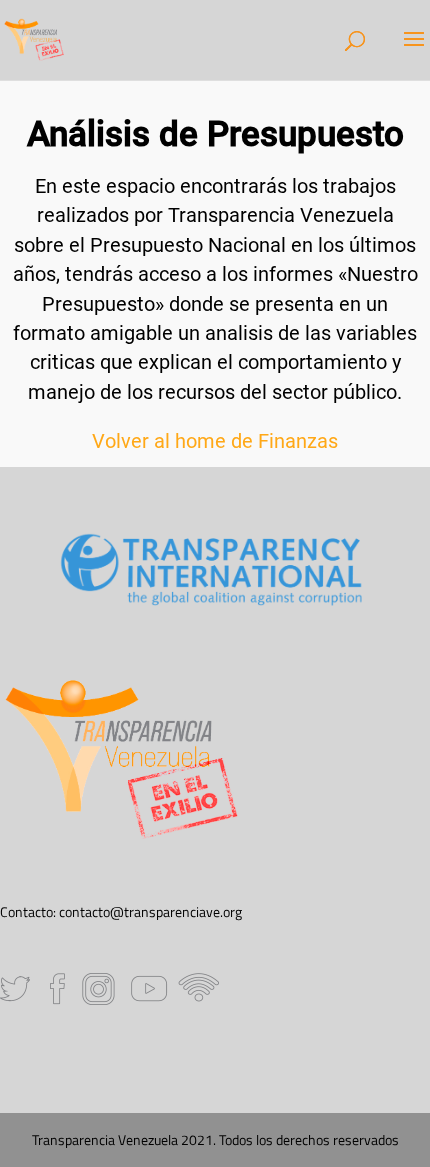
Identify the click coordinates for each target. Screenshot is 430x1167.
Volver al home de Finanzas (215, 441)
